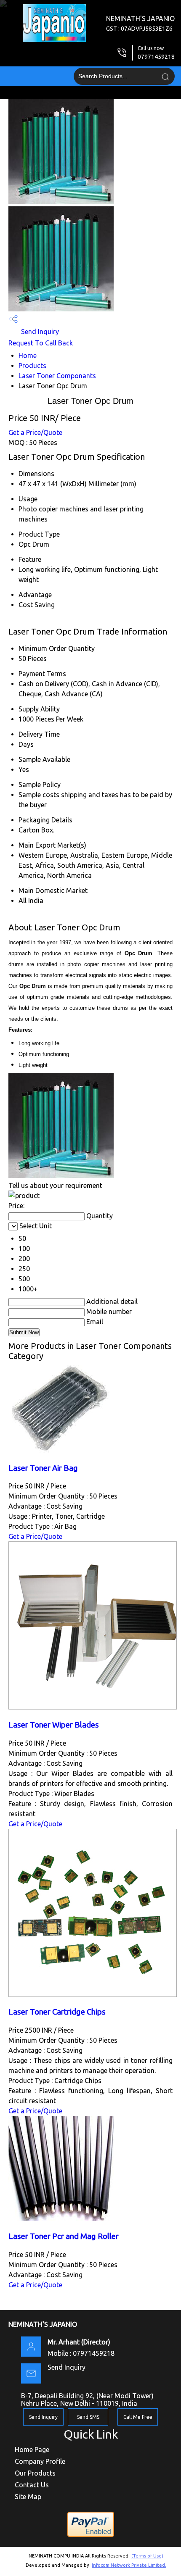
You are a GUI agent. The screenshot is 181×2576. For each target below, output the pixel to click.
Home (28, 356)
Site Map (28, 2497)
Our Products (35, 2473)
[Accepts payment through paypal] (91, 2536)
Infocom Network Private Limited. (129, 2565)
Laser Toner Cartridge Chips (57, 2012)
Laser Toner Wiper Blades (54, 1725)
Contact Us (32, 2485)
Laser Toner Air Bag (43, 1468)
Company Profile (40, 2461)
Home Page (32, 2450)
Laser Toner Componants (57, 376)
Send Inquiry (39, 332)
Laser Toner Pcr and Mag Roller (64, 2236)
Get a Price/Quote (35, 432)
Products (32, 366)
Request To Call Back (41, 343)
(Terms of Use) (147, 2556)
